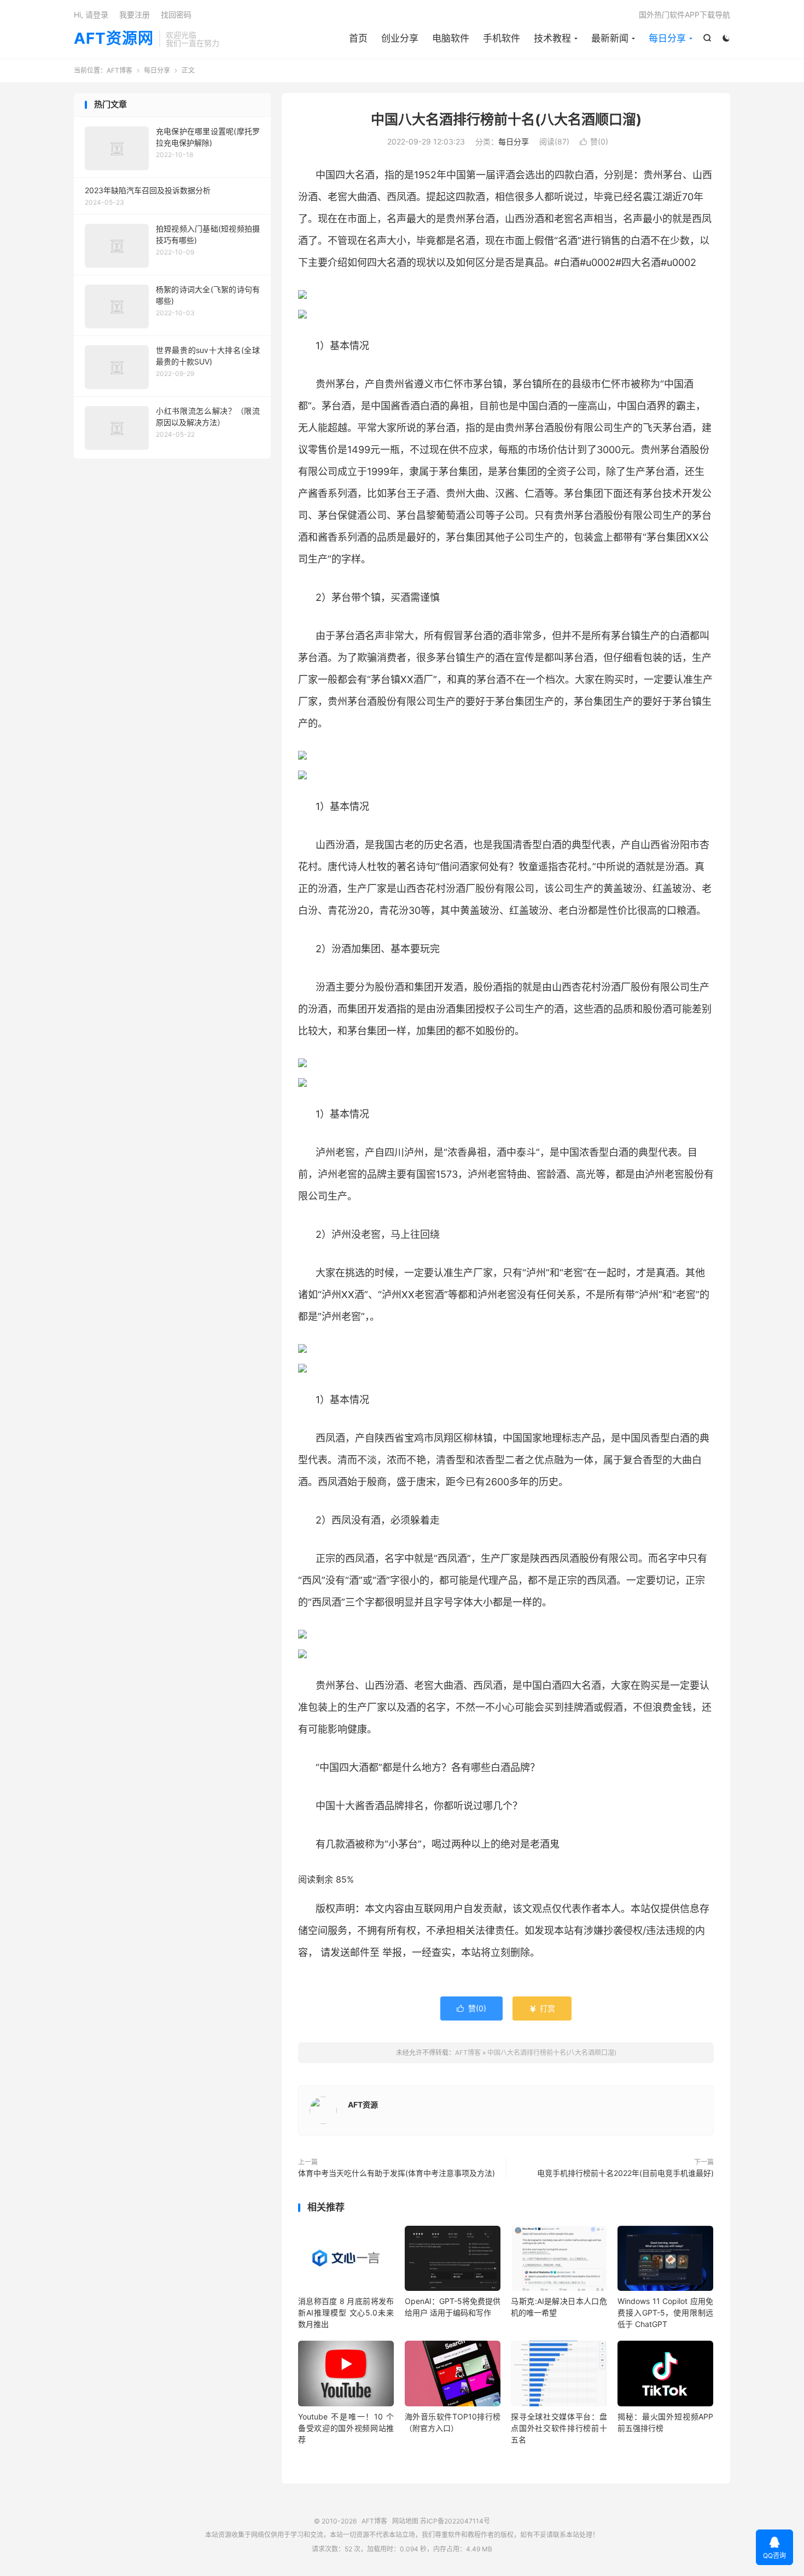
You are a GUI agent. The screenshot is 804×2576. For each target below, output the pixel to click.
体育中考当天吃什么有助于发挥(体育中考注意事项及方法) (397, 2173)
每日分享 (667, 38)
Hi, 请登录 (91, 15)
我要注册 (135, 15)
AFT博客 (120, 70)
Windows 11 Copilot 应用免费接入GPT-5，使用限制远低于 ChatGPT (665, 2312)
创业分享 (400, 38)
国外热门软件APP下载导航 (684, 15)
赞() (594, 141)
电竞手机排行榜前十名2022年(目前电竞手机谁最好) (625, 2173)
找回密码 (176, 15)
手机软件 (502, 38)
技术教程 (552, 38)
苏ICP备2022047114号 (455, 2521)
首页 (358, 38)
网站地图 (405, 2521)
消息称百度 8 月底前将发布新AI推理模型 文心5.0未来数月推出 (346, 2312)
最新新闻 (610, 38)
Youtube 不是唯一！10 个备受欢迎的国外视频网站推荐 (346, 2428)
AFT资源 (363, 2105)
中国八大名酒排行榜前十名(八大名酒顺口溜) (506, 119)
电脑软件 (451, 38)
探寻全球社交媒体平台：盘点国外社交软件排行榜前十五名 (559, 2428)
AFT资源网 (114, 39)
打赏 (542, 2008)
